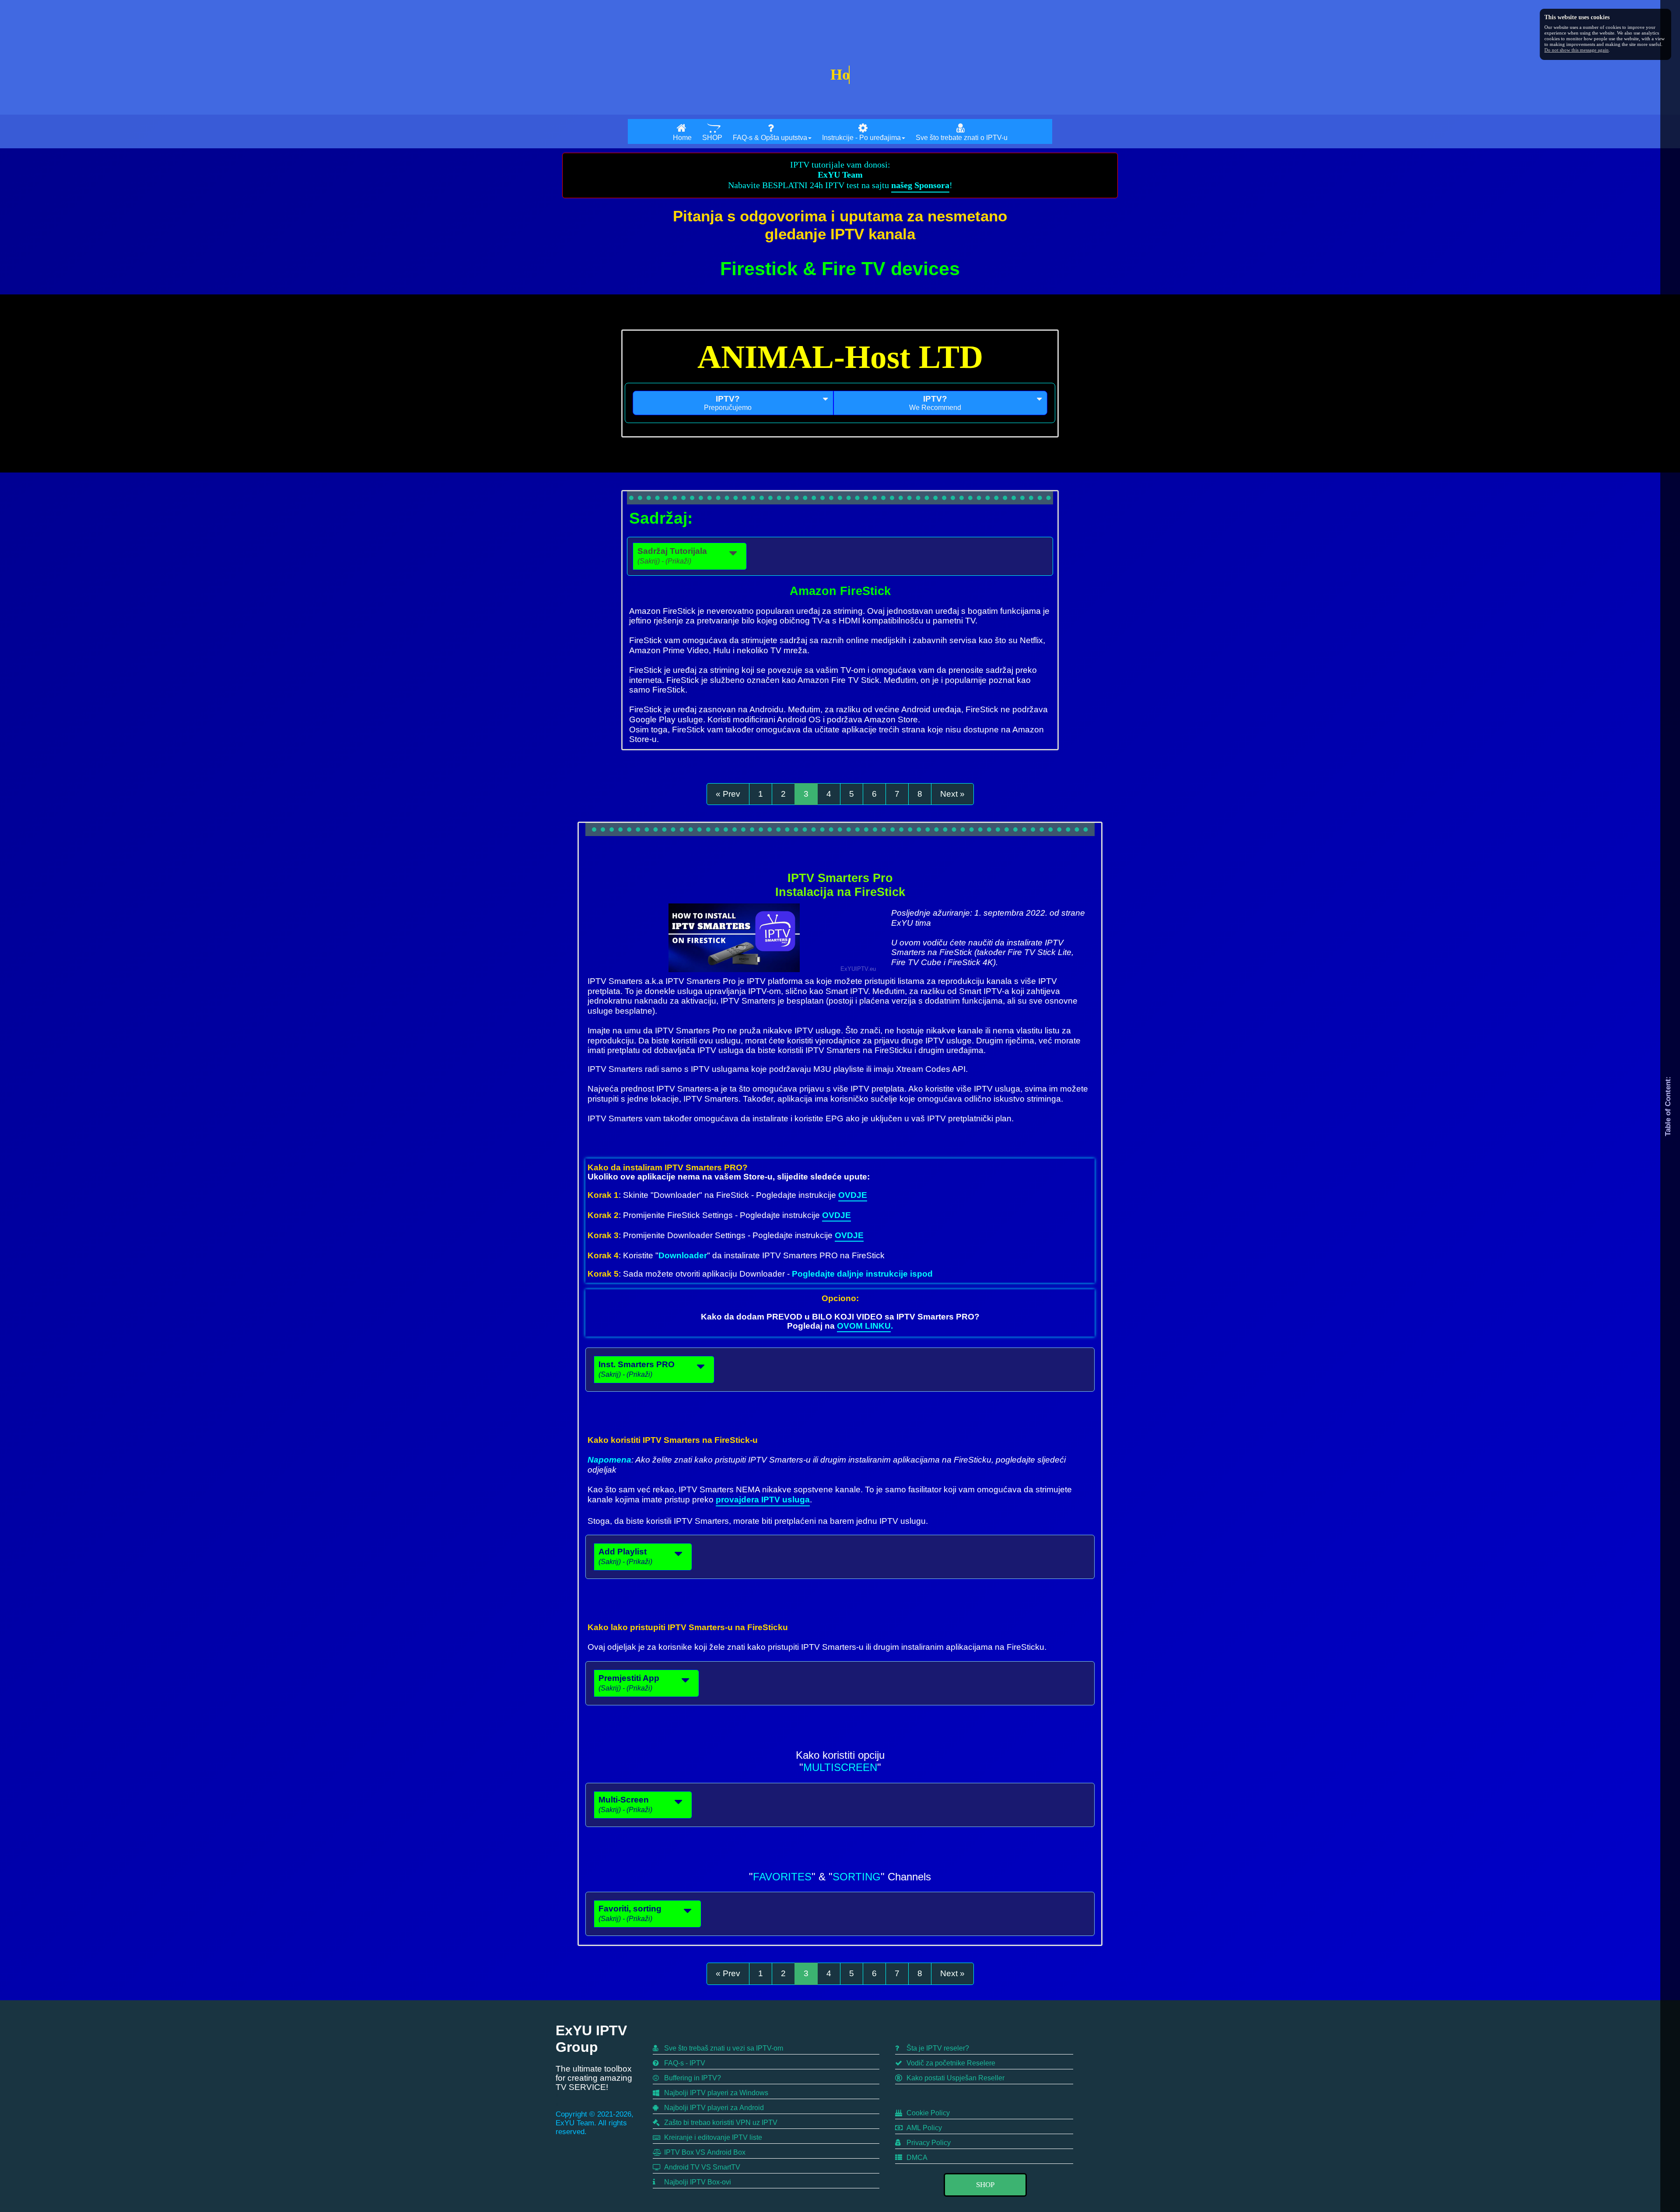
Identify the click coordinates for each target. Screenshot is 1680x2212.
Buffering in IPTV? (692, 2078)
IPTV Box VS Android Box (704, 2152)
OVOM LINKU (864, 1326)
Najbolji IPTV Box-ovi (697, 2182)
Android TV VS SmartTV (701, 2167)
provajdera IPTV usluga (763, 1500)
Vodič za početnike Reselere (950, 2063)
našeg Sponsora (920, 185)
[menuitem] (682, 131)
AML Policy (923, 2128)
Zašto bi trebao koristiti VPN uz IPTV (720, 2123)
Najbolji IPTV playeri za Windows (715, 2093)
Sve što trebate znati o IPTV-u (962, 138)
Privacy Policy (928, 2143)
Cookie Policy (927, 2113)
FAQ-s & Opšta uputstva (770, 138)
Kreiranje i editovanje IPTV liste (712, 2137)
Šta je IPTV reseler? (937, 2048)
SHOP (712, 138)
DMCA (916, 2158)
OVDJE (853, 1195)
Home (682, 138)
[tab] (733, 403)
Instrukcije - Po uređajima (861, 138)
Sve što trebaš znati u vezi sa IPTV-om (723, 2048)
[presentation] (733, 403)
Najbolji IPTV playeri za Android (713, 2108)
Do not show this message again (1577, 50)
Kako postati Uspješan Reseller (955, 2078)
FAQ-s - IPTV (684, 2063)
